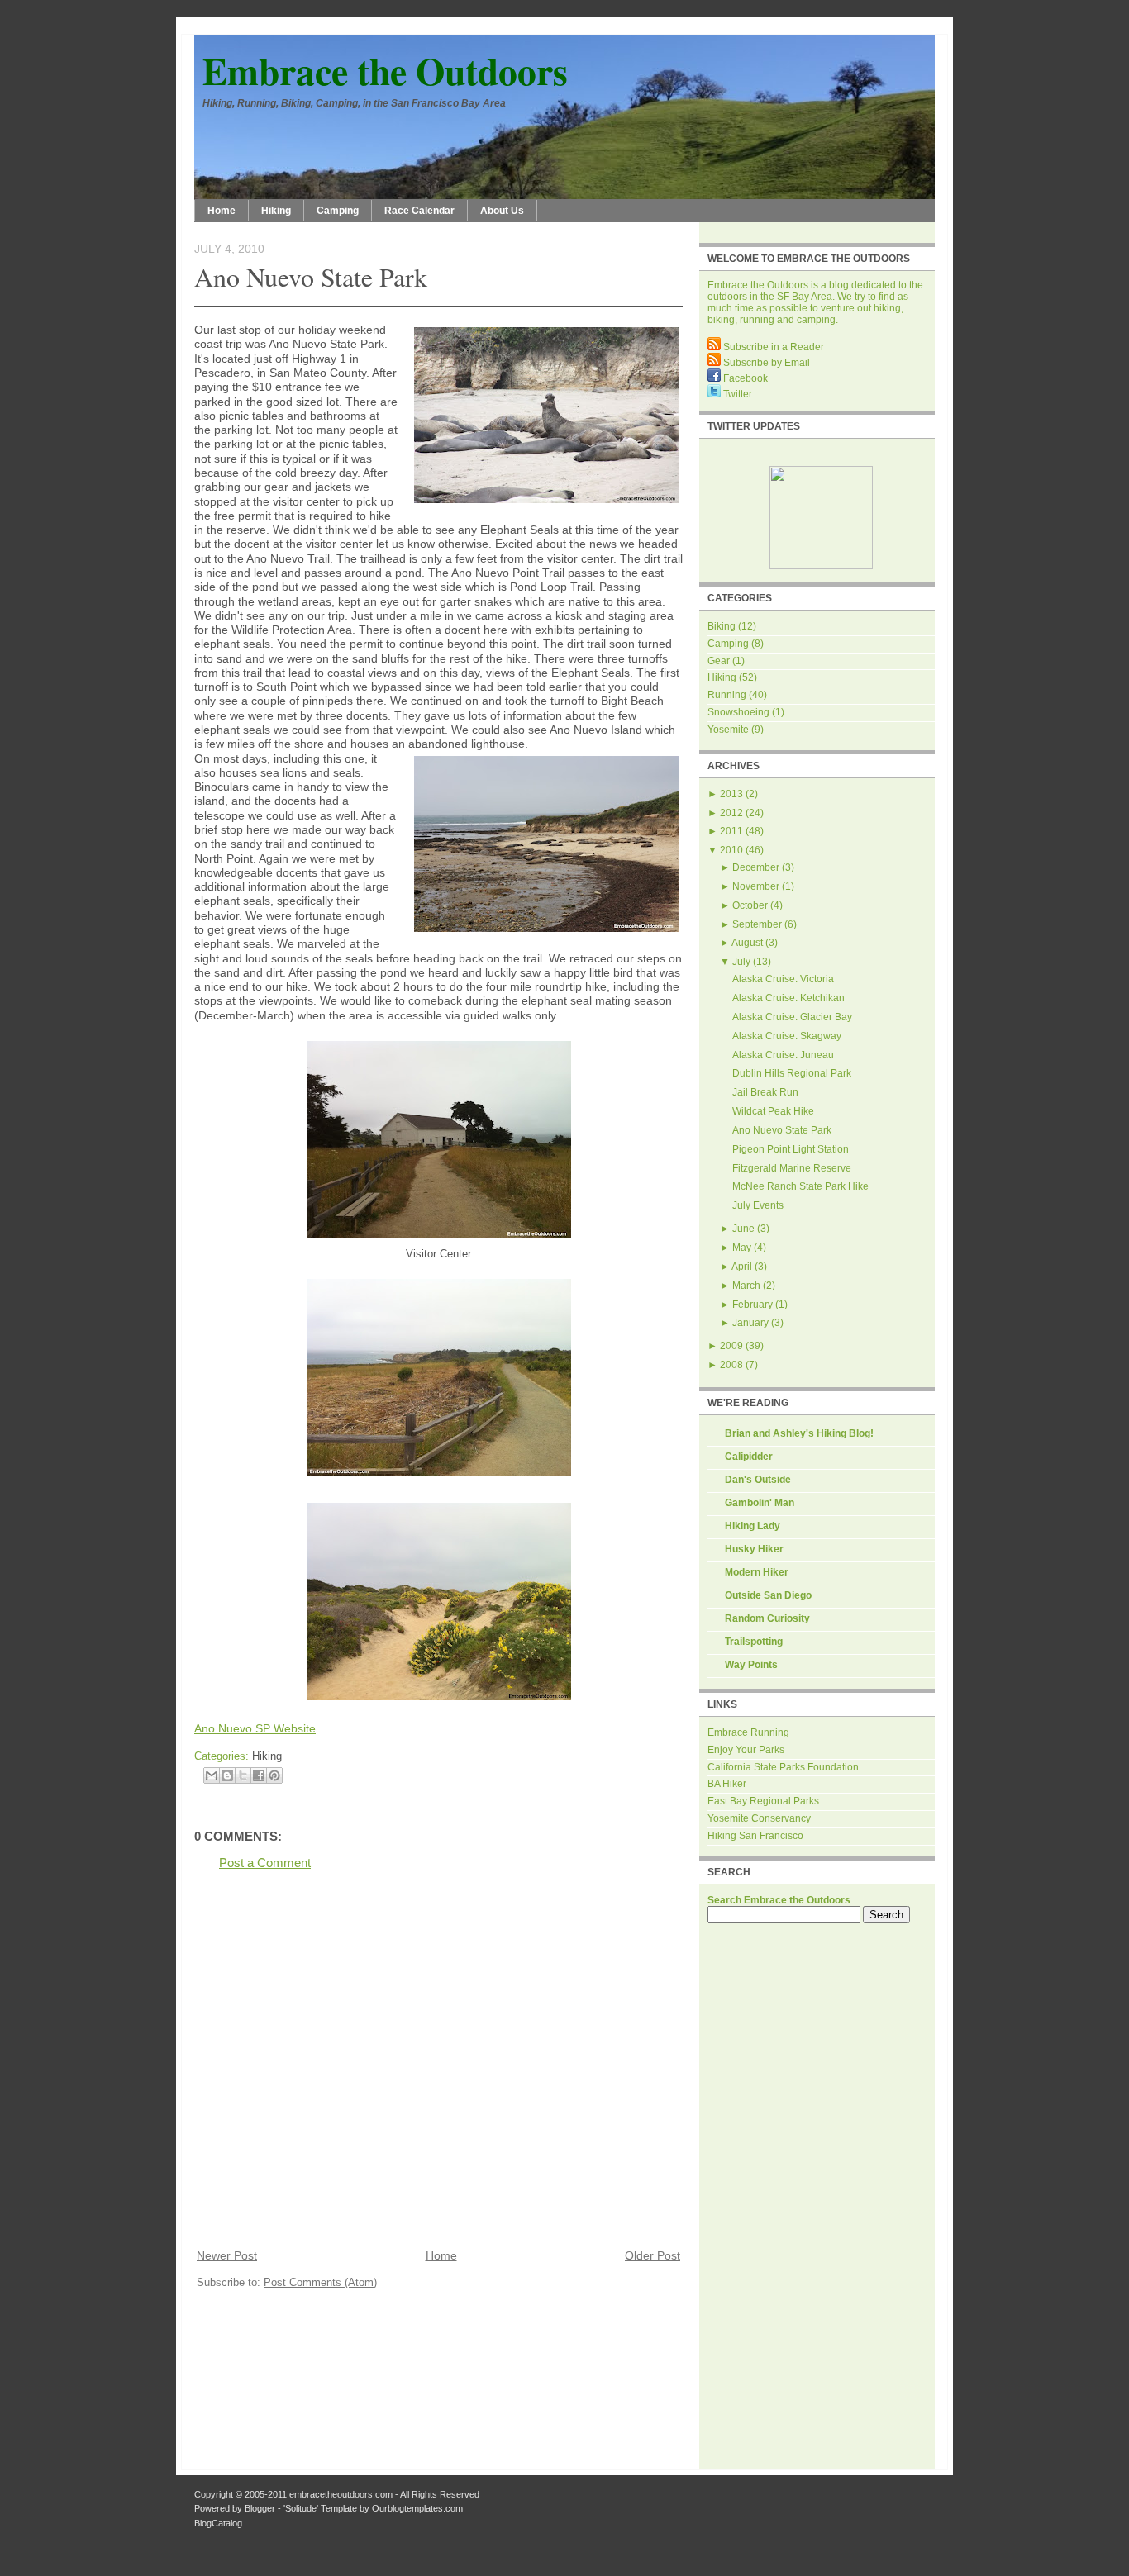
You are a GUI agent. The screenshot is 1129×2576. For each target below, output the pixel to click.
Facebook (744, 378)
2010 (731, 850)
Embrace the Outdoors (385, 71)
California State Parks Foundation (783, 1767)
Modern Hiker (757, 1572)
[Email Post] (287, 1756)
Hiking (276, 211)
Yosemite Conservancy (759, 1818)
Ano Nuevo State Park (311, 276)
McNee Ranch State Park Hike (800, 1186)
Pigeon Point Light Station (791, 1149)
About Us (502, 211)
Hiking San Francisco (755, 1836)
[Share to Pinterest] (274, 1775)
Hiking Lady (753, 1526)
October (750, 905)
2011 (731, 831)
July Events (758, 1205)
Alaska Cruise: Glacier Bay (792, 1017)
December (756, 867)
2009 (731, 1346)
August (747, 943)
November (756, 886)
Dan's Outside (758, 1480)
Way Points (751, 1665)
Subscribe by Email (765, 363)
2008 (731, 1365)
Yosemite (728, 730)
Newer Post (227, 2256)
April (742, 1267)
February (753, 1305)
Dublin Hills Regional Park (792, 1073)
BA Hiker (727, 1784)
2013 (731, 794)
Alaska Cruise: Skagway (787, 1036)
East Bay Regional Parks (763, 1801)
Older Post (653, 2256)
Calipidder (749, 1457)
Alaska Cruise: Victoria (783, 979)
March (746, 1286)
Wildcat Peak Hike (773, 1111)
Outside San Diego (768, 1595)
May (742, 1248)
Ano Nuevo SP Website (255, 1728)
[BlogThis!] (227, 1775)
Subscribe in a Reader (772, 347)
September (757, 924)
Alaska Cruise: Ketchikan (788, 998)
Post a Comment (265, 1863)
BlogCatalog (218, 2523)
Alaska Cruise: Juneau (783, 1055)
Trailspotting (754, 1642)
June (743, 1229)
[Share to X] (243, 1775)
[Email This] (212, 1775)
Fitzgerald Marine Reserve (792, 1168)
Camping (338, 211)
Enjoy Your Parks (746, 1750)
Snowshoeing (738, 712)
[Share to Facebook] (259, 1775)
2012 (731, 813)
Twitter (736, 394)
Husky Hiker (754, 1549)
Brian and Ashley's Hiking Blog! (799, 1433)
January (750, 1323)
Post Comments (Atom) (320, 2282)
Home (222, 211)
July (741, 962)
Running (727, 695)
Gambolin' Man (760, 1503)
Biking (722, 626)
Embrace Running (748, 1732)
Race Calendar (419, 211)
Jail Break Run (765, 1092)
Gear (719, 661)
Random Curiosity (767, 1618)
